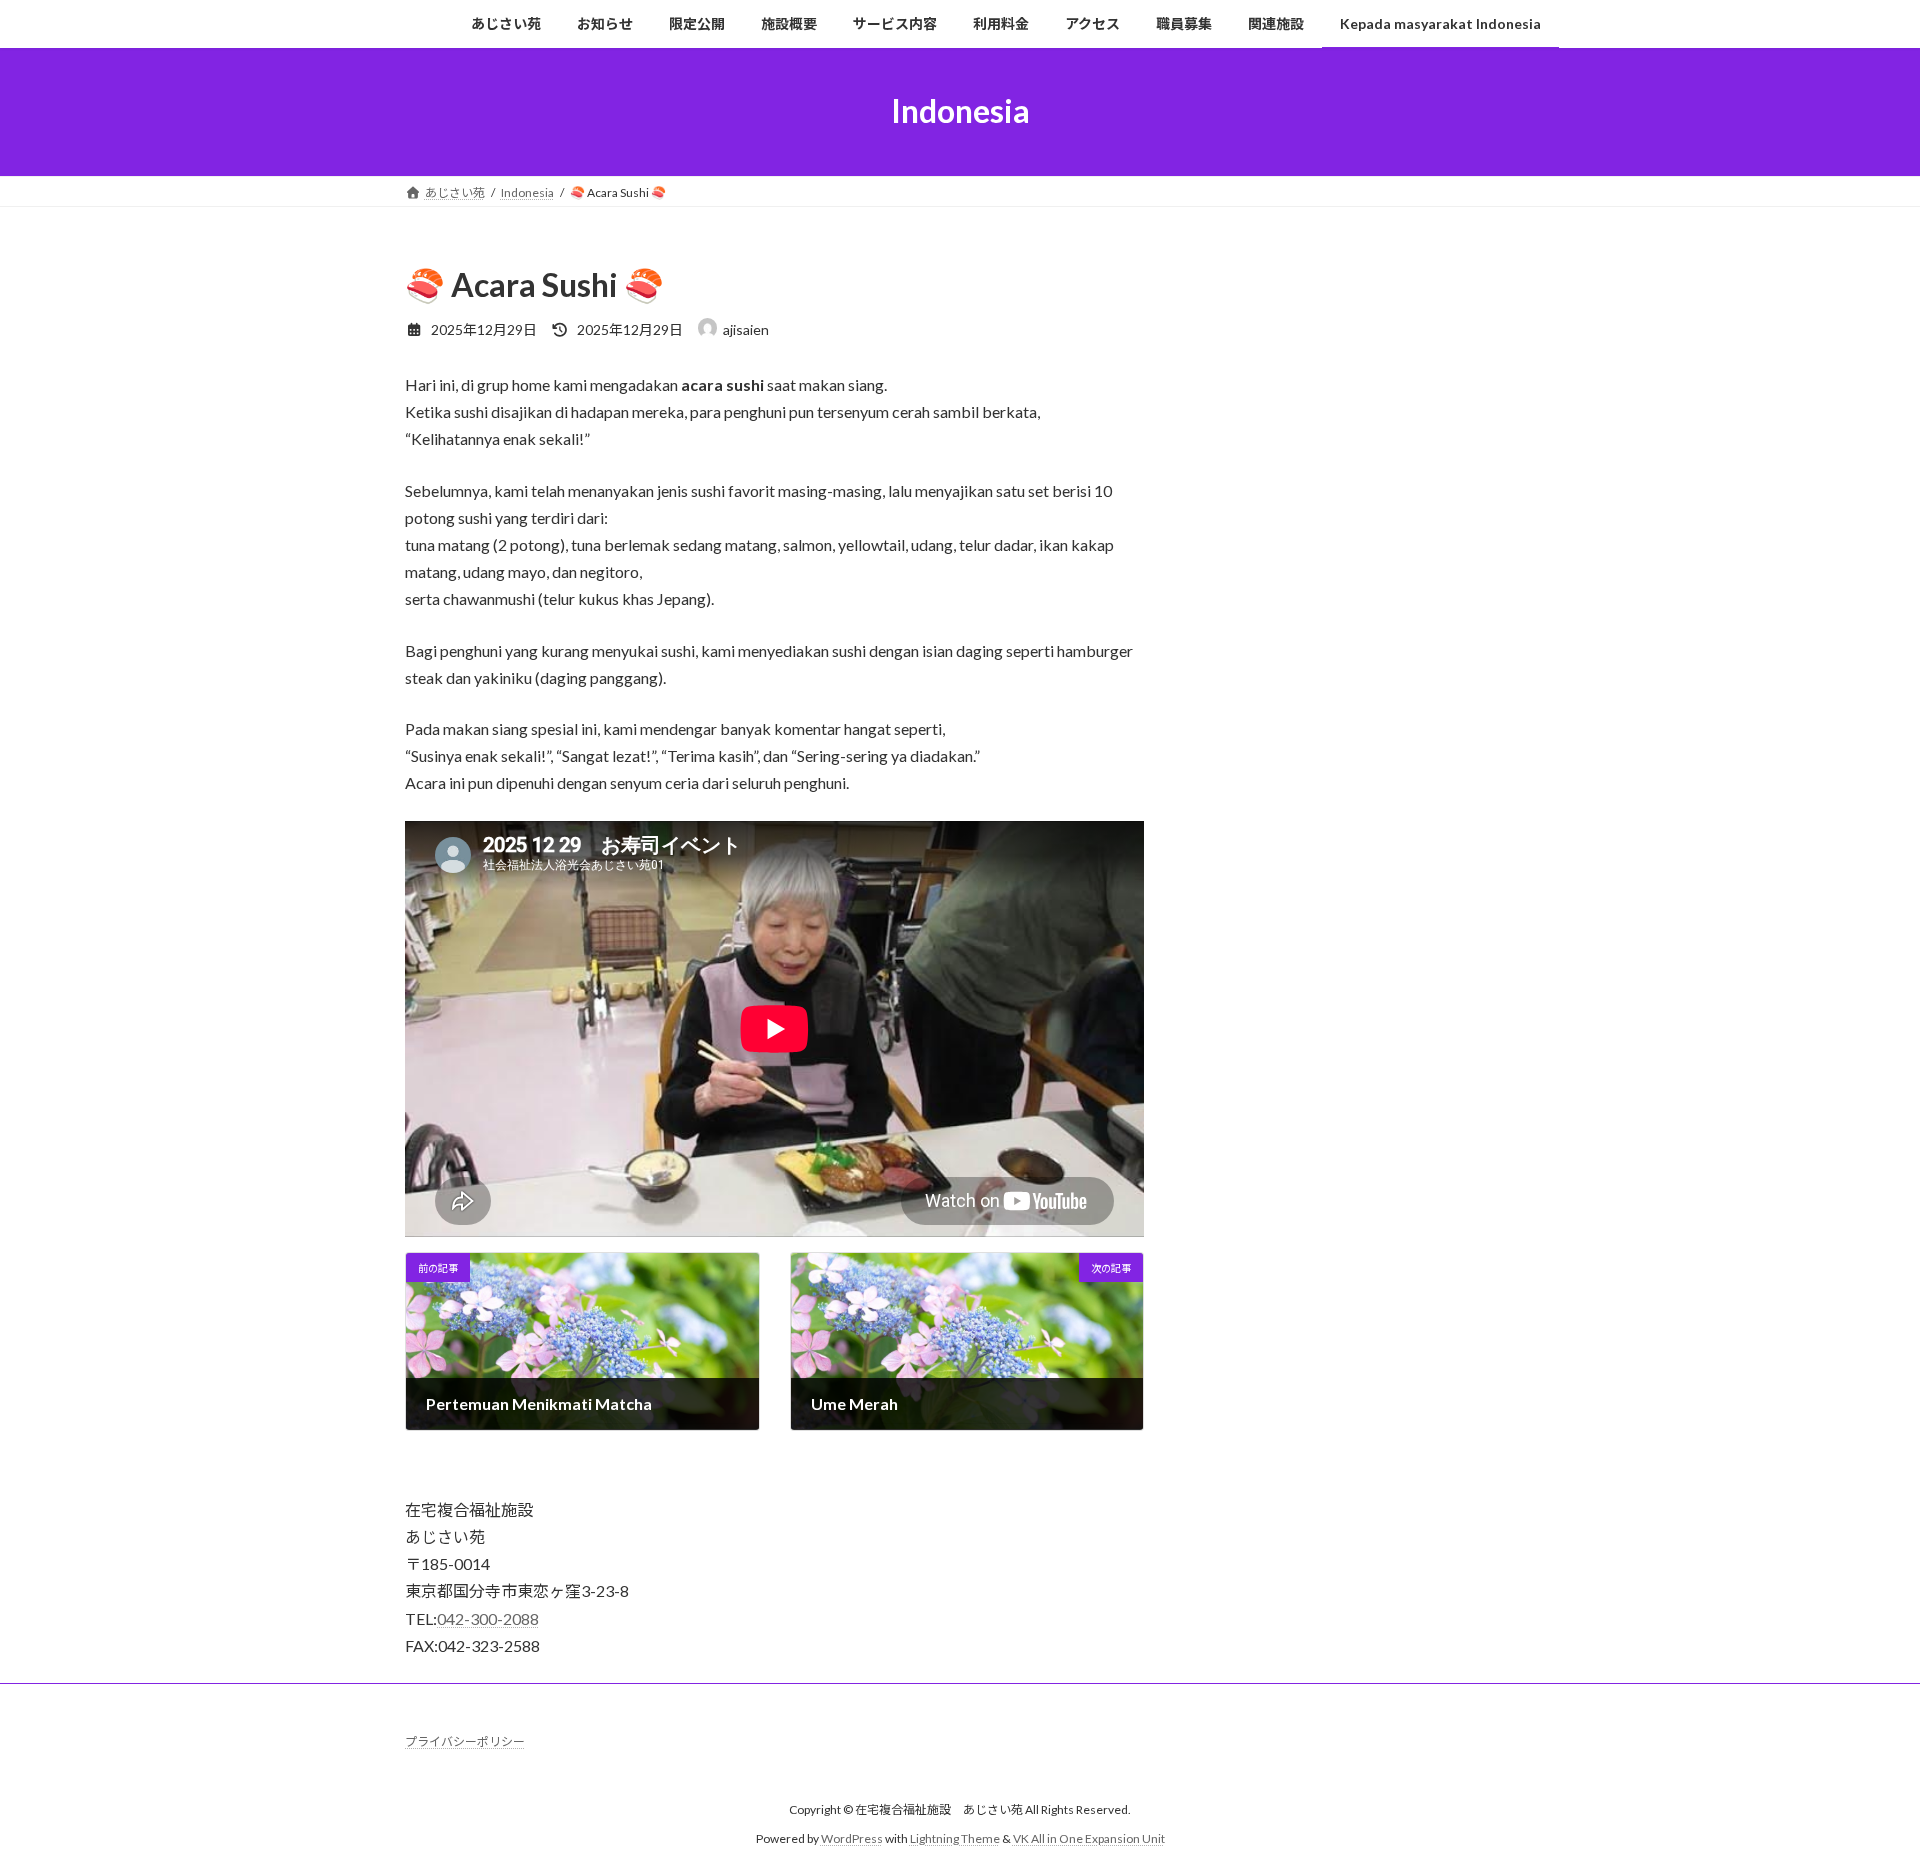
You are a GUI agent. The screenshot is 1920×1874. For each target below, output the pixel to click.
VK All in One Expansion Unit (1089, 1838)
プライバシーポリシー (465, 1741)
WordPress (852, 1838)
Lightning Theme (955, 1838)
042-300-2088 (488, 1618)
